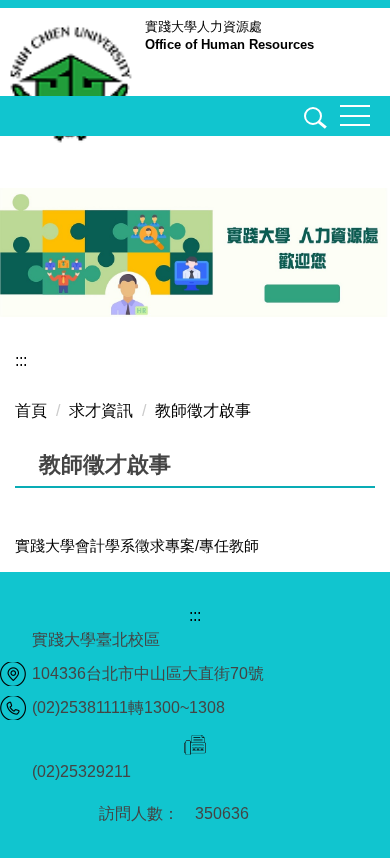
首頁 (31, 410)
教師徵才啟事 (203, 410)
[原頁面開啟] (195, 252)
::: (21, 360)
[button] (312, 121)
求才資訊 (101, 410)
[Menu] (355, 116)
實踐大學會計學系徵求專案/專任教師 (137, 545)
